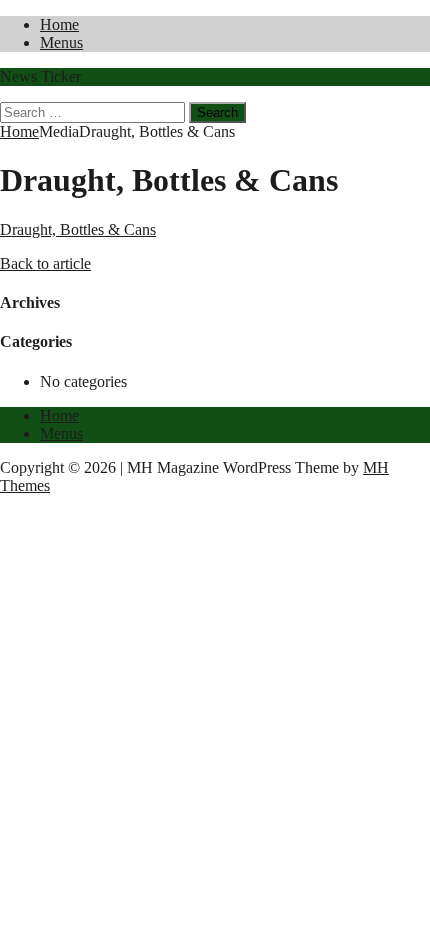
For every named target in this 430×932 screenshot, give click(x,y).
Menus (61, 42)
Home (59, 24)
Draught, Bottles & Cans (78, 229)
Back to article (45, 263)
